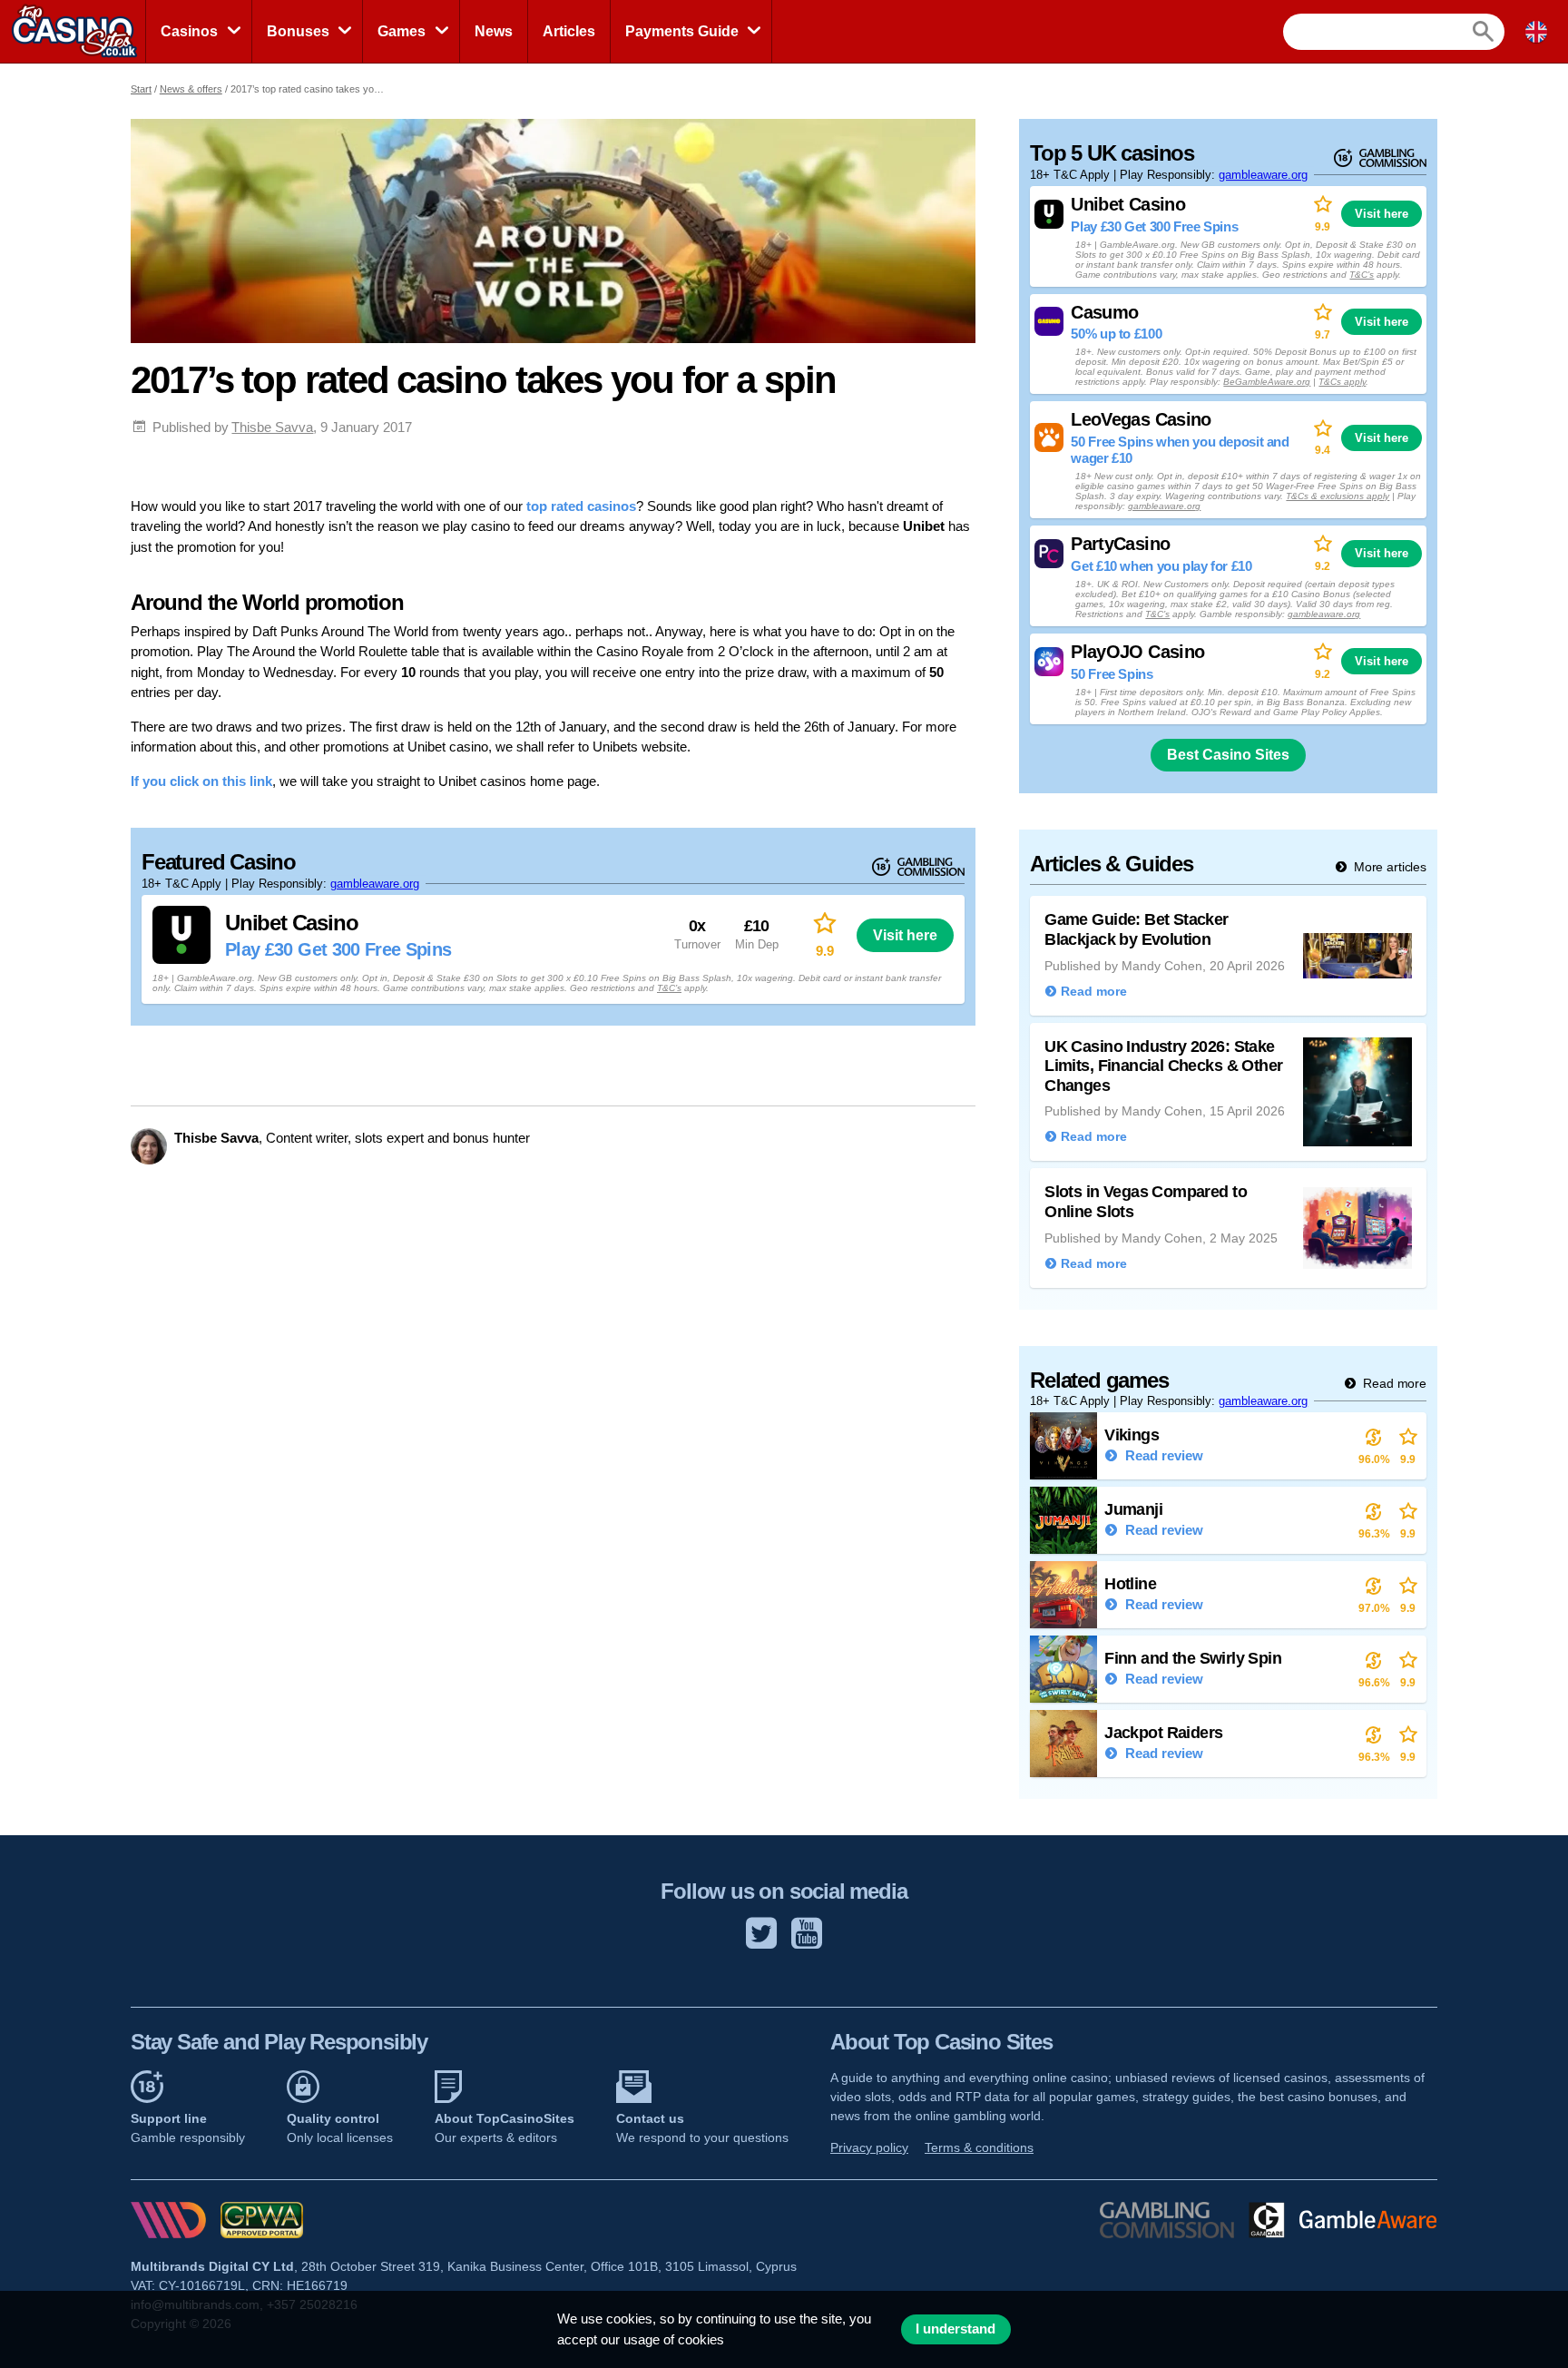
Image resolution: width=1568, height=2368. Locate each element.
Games (402, 31)
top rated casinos (581, 506)
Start (141, 89)
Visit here (905, 935)
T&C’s (669, 988)
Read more (1393, 1383)
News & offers (191, 89)
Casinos (189, 31)
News (494, 31)
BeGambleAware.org (1267, 382)
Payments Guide (682, 31)
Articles (569, 31)
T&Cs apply (1342, 382)
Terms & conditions (979, 2147)
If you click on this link (201, 781)
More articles (1388, 867)
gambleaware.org (375, 884)
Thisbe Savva (272, 427)
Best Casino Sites (1228, 755)
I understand (955, 2329)
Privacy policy (869, 2147)
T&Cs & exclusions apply (1338, 496)
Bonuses (298, 31)
